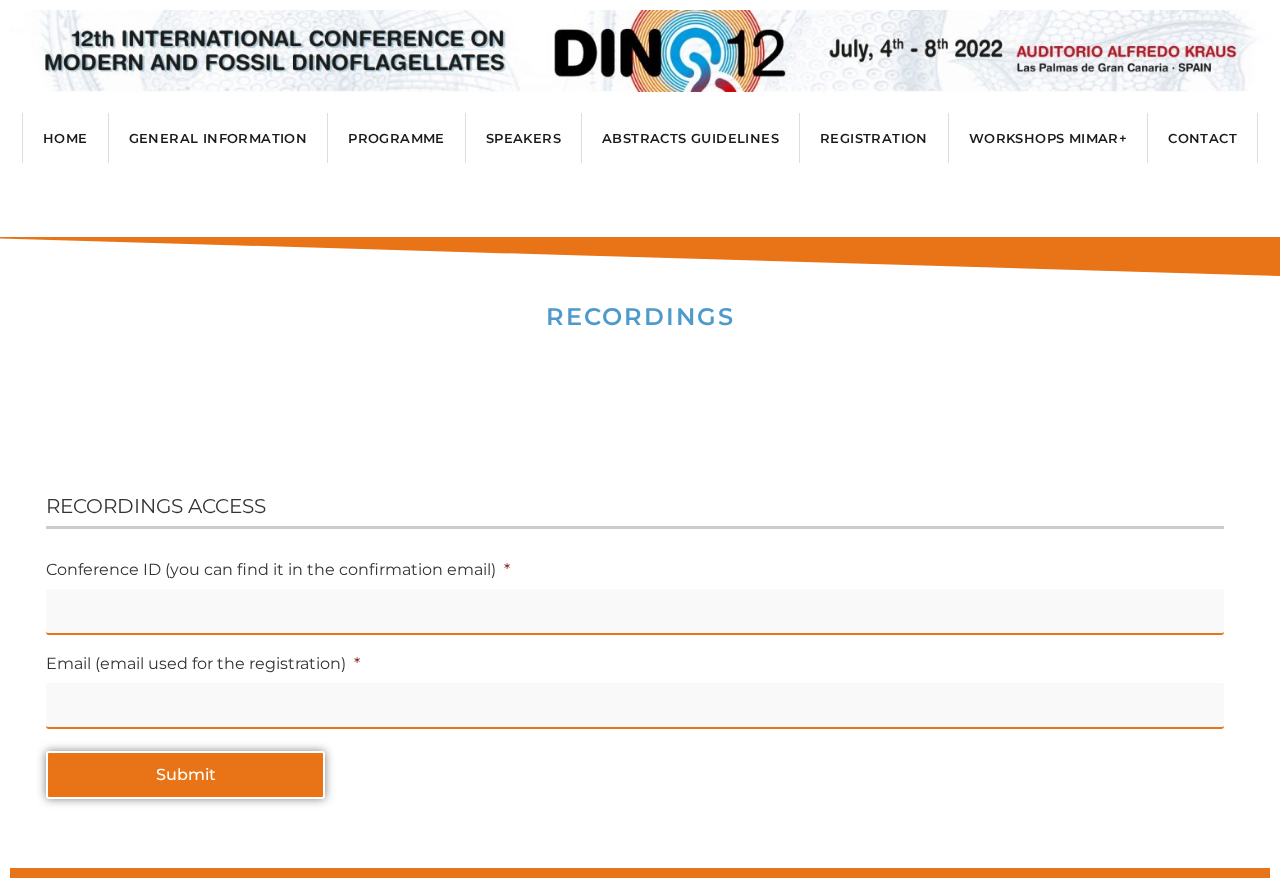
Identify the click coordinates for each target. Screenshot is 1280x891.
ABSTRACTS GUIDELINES (690, 138)
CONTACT (1202, 138)
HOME (65, 138)
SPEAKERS (523, 138)
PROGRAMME (396, 138)
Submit (186, 774)
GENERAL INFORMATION (218, 138)
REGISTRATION (874, 138)
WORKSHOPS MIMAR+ (1048, 138)
